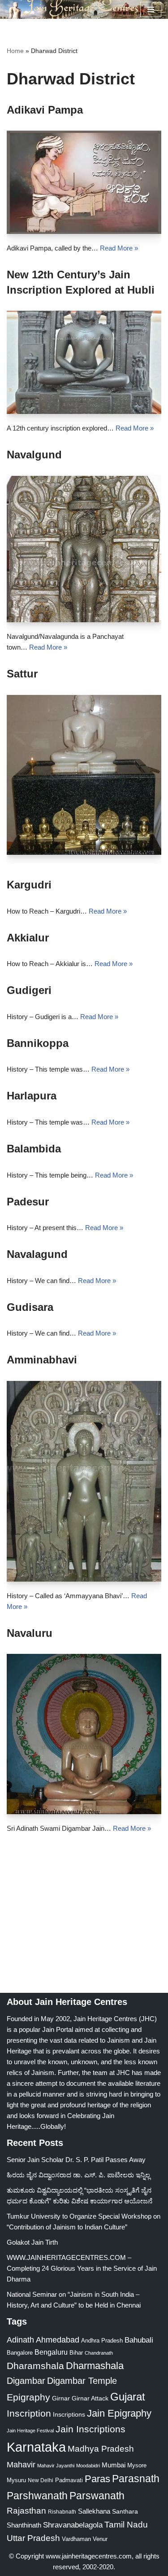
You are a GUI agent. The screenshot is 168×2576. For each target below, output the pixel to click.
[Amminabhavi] (84, 1481)
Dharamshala (35, 2366)
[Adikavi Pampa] (84, 182)
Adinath (20, 2340)
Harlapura (32, 1096)
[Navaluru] (84, 1734)
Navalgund (34, 455)
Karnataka (36, 2447)
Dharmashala (95, 2366)
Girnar (61, 2398)
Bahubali (139, 2340)
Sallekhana (94, 2511)
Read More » (119, 248)
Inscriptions (69, 2414)
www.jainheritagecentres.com (89, 2556)
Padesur (28, 1202)
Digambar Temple (82, 2381)
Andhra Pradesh (102, 2341)
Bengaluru (51, 2352)
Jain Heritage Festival (30, 2431)
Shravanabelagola (73, 2525)
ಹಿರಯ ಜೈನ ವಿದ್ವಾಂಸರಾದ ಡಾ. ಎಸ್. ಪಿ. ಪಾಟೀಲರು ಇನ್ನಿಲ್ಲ (78, 2175)
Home (15, 51)
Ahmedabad (58, 2340)
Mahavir (21, 2464)
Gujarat (128, 2397)
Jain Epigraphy (119, 2413)
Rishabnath (62, 2512)
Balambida (34, 1149)
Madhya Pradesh (101, 2449)
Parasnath (136, 2479)
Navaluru (30, 1633)
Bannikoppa (38, 1043)
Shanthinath (24, 2525)
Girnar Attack (90, 2398)
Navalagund (37, 1254)
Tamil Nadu (126, 2524)
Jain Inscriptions (90, 2429)
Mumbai (114, 2465)
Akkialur (28, 938)
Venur (100, 2539)
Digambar (26, 2381)
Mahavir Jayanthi (56, 2466)
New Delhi (41, 2480)
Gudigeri (29, 990)
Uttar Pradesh (33, 2538)
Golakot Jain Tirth (32, 2242)
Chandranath (99, 2353)
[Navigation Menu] (151, 9)
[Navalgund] (84, 549)
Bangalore (20, 2353)
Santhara (125, 2511)
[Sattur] (84, 775)
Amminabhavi (42, 1360)
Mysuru (16, 2480)
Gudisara (30, 1307)
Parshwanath (37, 2496)
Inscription (29, 2413)
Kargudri (29, 885)
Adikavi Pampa (45, 110)
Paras (97, 2479)
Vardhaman (76, 2539)
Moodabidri (88, 2466)
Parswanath (97, 2496)
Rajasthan (26, 2511)
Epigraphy (28, 2397)
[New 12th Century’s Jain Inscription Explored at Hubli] (84, 362)
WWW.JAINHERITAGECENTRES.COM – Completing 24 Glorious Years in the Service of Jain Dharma (82, 2268)
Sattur (22, 674)
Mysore (137, 2465)
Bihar (76, 2353)
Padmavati (69, 2480)
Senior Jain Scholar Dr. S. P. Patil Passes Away (76, 2160)
